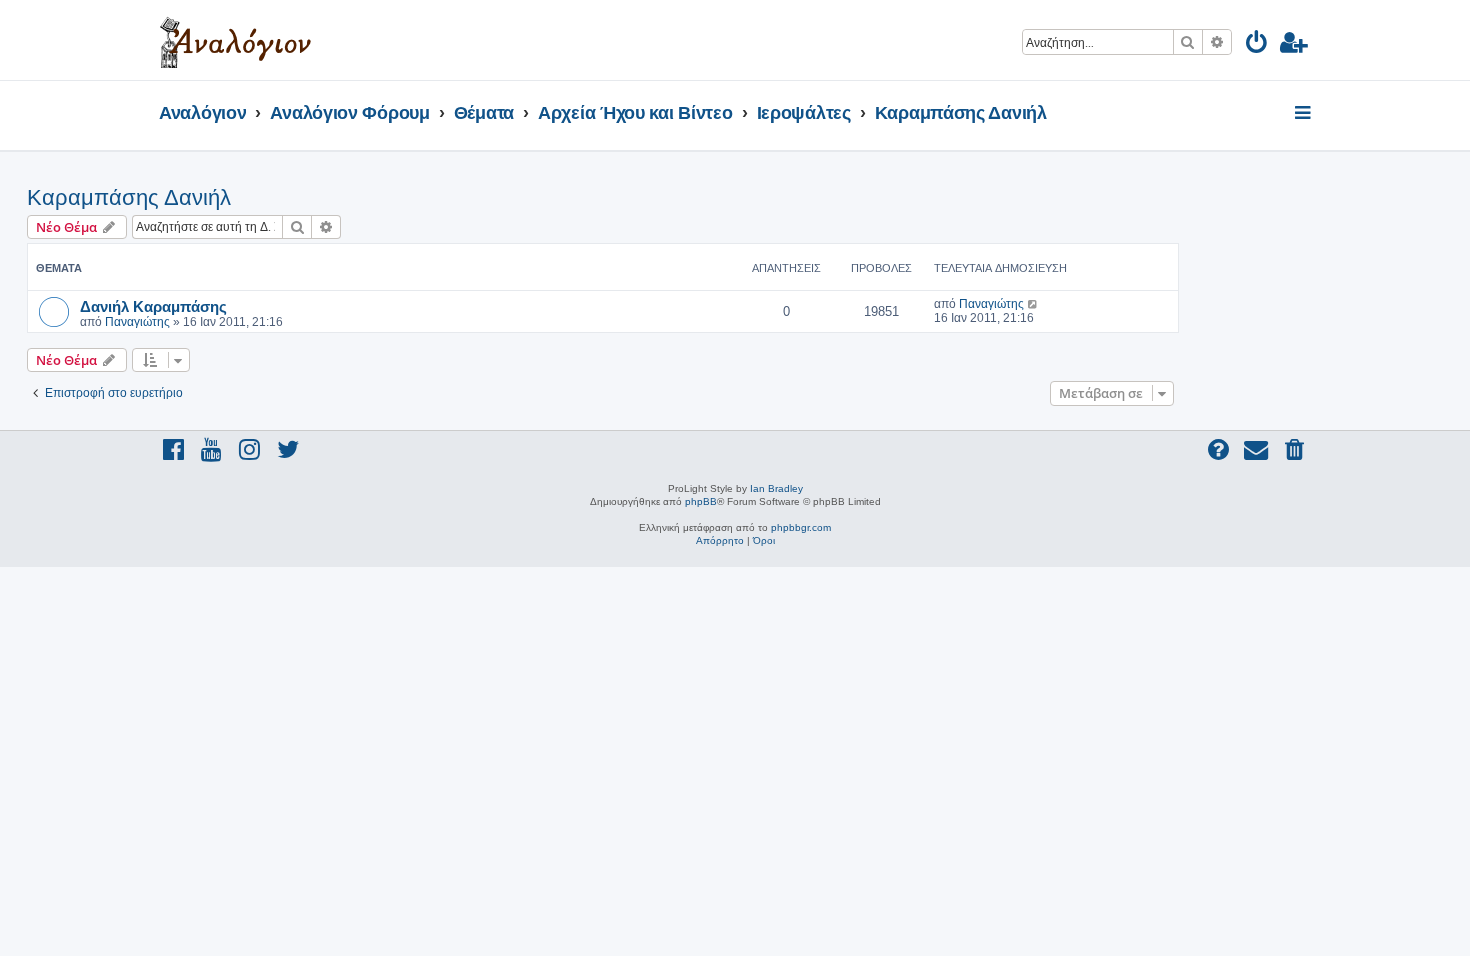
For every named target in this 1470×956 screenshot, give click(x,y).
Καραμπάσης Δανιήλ (129, 197)
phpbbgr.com (801, 527)
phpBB (701, 501)
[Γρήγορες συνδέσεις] (1304, 114)
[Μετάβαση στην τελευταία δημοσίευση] (1033, 304)
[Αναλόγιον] (235, 40)
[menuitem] (1257, 45)
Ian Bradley (776, 488)
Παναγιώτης (137, 322)
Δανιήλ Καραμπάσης (153, 306)
